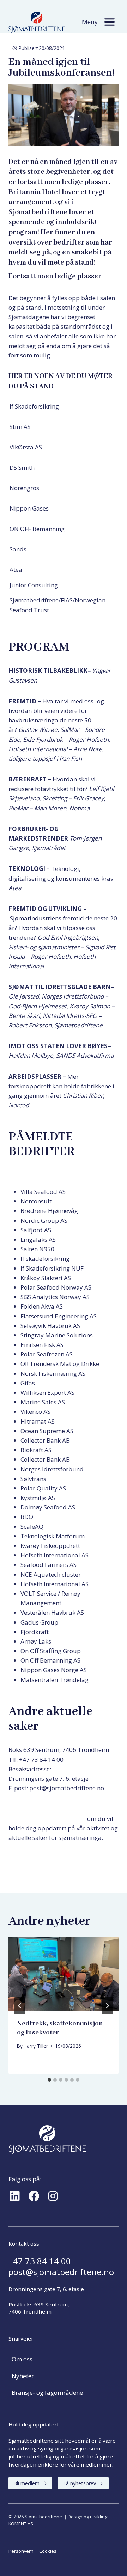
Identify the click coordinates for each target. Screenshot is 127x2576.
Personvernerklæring (38, 1797)
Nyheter (23, 2376)
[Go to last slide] (20, 2006)
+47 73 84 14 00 (40, 2261)
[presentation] (64, 1974)
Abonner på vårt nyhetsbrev (47, 1819)
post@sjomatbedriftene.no (61, 2272)
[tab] (49, 2080)
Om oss (22, 2359)
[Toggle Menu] (110, 22)
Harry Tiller (36, 2046)
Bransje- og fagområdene (47, 2393)
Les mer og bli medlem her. (46, 1858)
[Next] (107, 2006)
